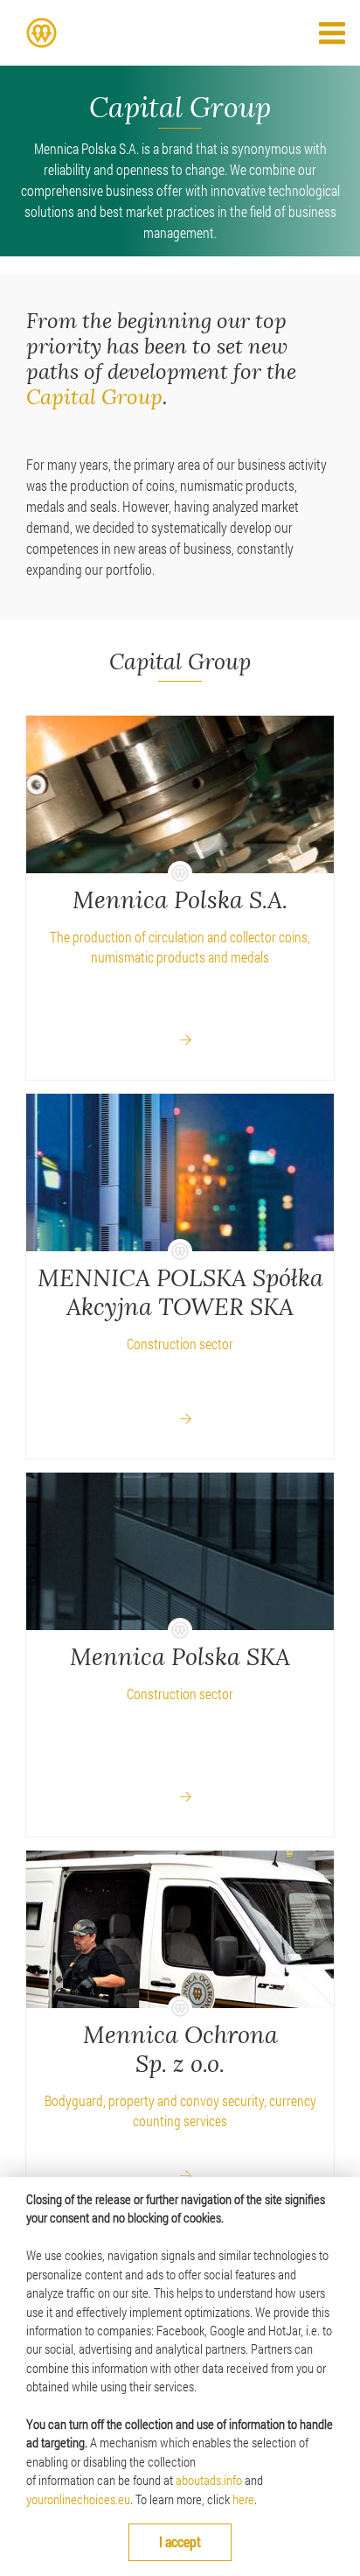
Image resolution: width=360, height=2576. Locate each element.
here (243, 2499)
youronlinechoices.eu (78, 2499)
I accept (180, 2541)
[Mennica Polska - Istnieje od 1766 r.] (42, 33)
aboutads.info (209, 2480)
